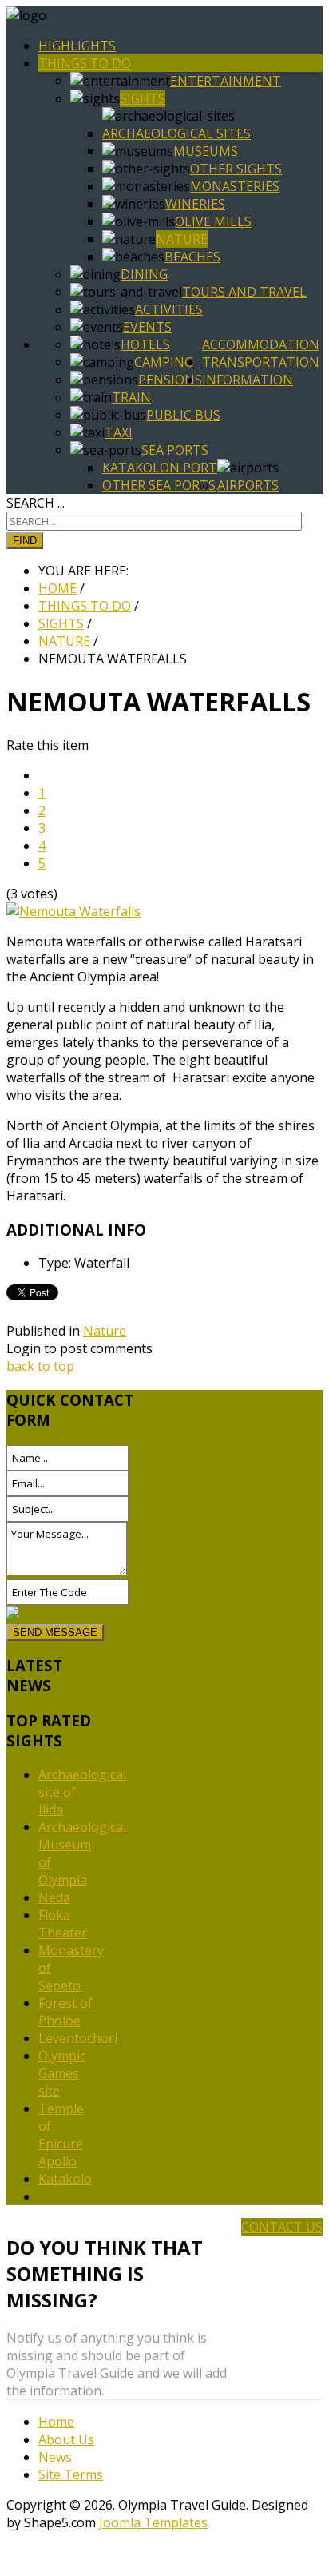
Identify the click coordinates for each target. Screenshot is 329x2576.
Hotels (145, 344)
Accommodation (261, 344)
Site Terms (71, 2474)
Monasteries (235, 186)
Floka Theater (63, 1924)
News (55, 2457)
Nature (182, 239)
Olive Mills (213, 221)
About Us (66, 2439)
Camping (164, 362)
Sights (143, 98)
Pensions (170, 380)
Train (131, 397)
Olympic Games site (62, 2073)
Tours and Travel (244, 292)
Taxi (119, 432)
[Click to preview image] (73, 911)
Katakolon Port (160, 468)
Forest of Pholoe (65, 2012)
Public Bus (183, 415)
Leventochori (78, 2038)
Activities (169, 309)
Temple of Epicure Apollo (61, 2135)
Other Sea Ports (159, 485)
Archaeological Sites (176, 133)
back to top (40, 1366)
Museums (206, 151)
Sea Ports (175, 450)
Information (248, 380)
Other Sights (236, 169)
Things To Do (85, 63)
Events (147, 327)
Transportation (261, 362)
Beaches (192, 257)
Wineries (195, 204)
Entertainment (226, 81)
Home (56, 2422)
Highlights (77, 46)
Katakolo (65, 2179)
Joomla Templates (153, 2522)
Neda (54, 1897)
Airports (248, 485)
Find (25, 541)
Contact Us (282, 2227)
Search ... (36, 503)
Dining (144, 274)
